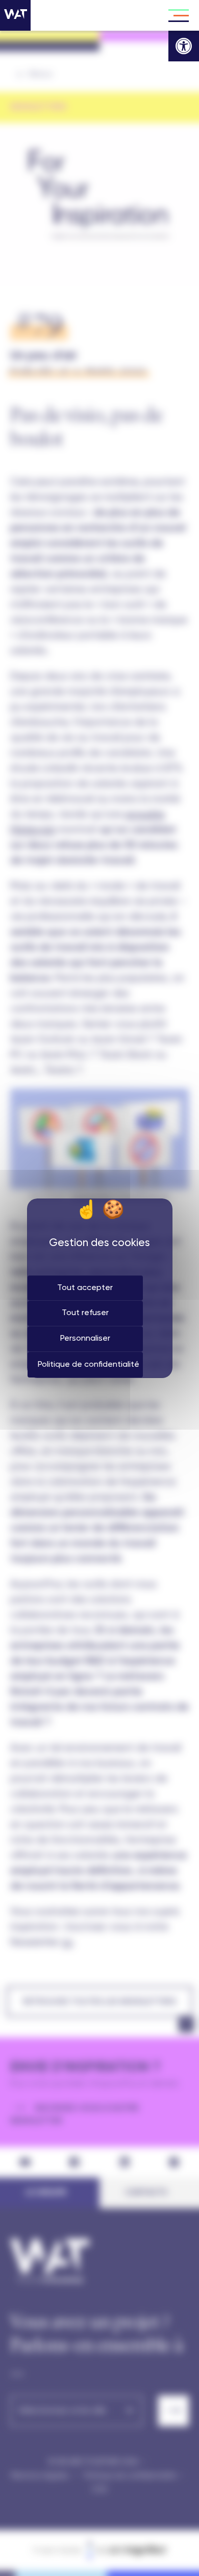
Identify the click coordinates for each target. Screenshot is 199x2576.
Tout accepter (85, 1288)
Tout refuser (85, 1313)
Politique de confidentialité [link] (89, 1365)
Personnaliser (85, 1339)
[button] (184, 46)
